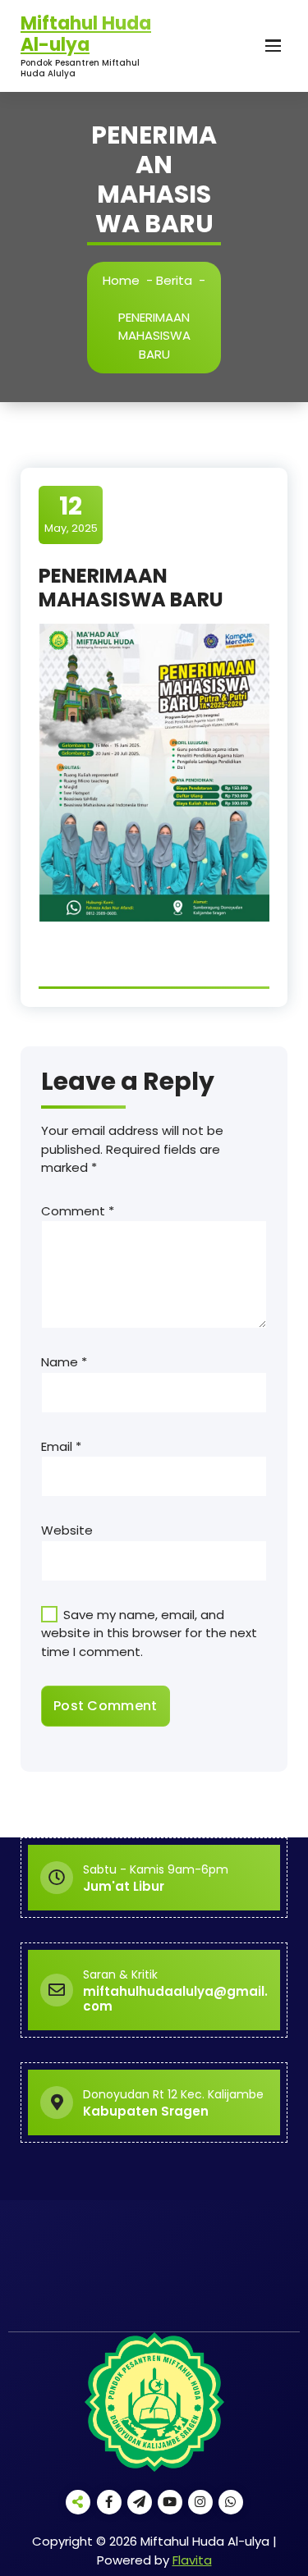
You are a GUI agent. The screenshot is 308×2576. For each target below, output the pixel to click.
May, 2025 (71, 514)
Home (121, 280)
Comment (78, 1211)
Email (61, 1446)
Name (64, 1362)
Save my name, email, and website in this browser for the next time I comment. (149, 1633)
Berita (174, 280)
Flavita (192, 2560)
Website (67, 1530)
